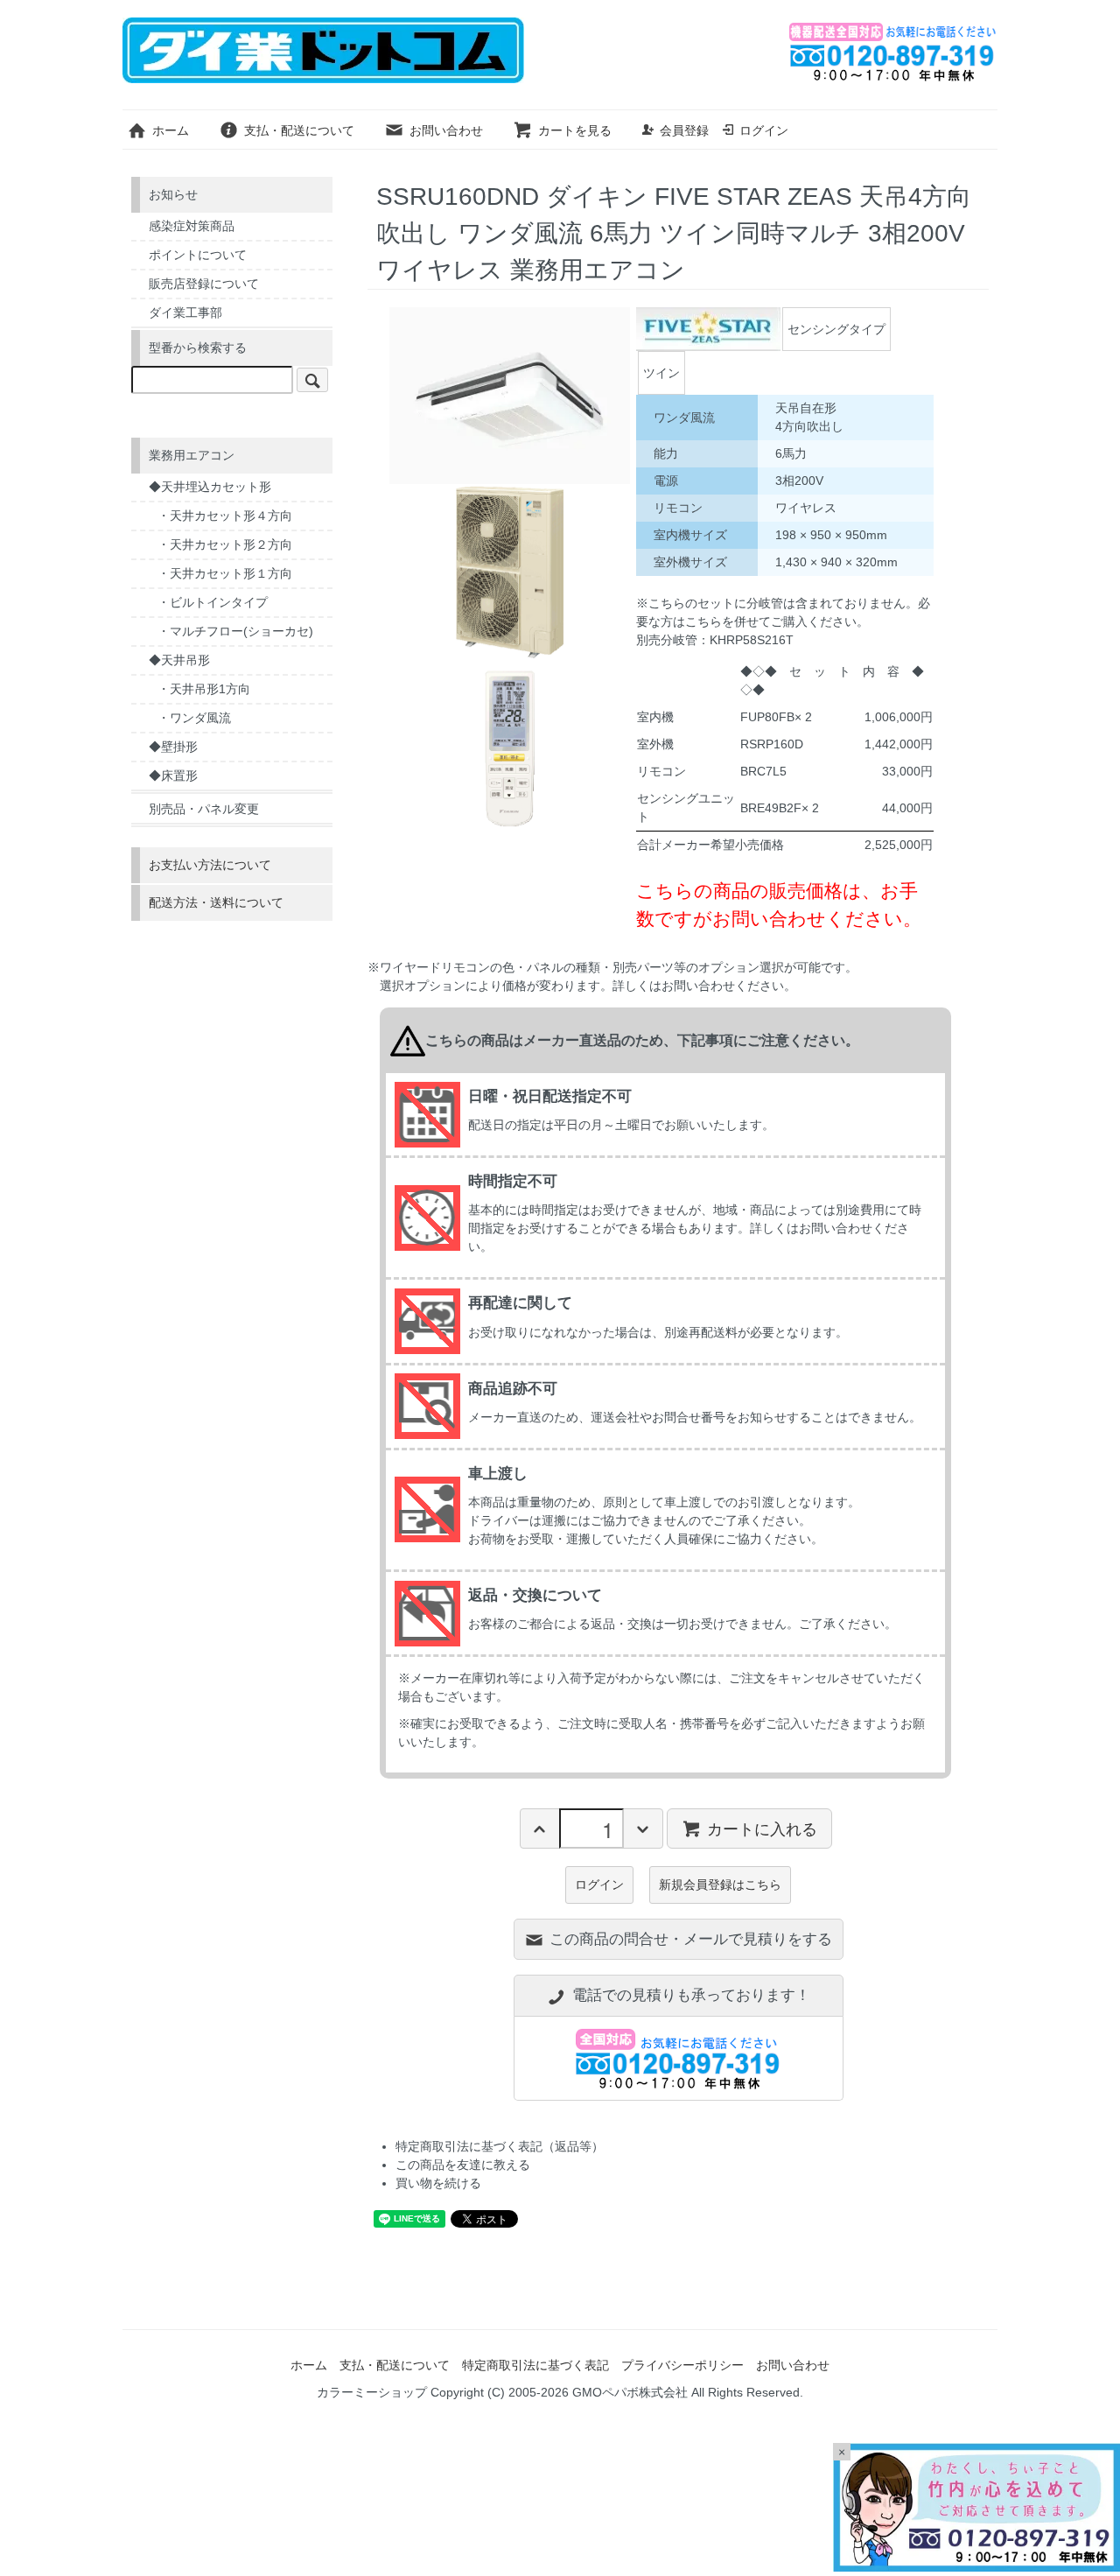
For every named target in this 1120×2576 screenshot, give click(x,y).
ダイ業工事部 (185, 312)
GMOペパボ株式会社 (630, 2392)
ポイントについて (198, 255)
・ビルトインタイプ (213, 602)
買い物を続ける (438, 2183)
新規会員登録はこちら (720, 1885)
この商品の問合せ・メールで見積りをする (691, 1939)
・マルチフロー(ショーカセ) (235, 631)
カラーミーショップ (372, 2392)
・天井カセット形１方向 (225, 573)
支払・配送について (299, 130)
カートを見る (575, 130)
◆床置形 (173, 776)
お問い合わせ (446, 130)
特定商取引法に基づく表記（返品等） (500, 2146)
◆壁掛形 (173, 747)
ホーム (171, 130)
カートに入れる (762, 1828)
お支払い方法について (210, 865)
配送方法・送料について (216, 902)
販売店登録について (204, 284)
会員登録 (684, 130)
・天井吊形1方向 (204, 689)
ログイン (764, 130)
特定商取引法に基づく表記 (535, 2365)
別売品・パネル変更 (204, 809)
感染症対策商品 (192, 226)
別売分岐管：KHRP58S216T (715, 640)
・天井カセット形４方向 (225, 516)
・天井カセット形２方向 (225, 544)
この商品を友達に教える (463, 2165)
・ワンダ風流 (194, 718)
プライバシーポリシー (682, 2365)
